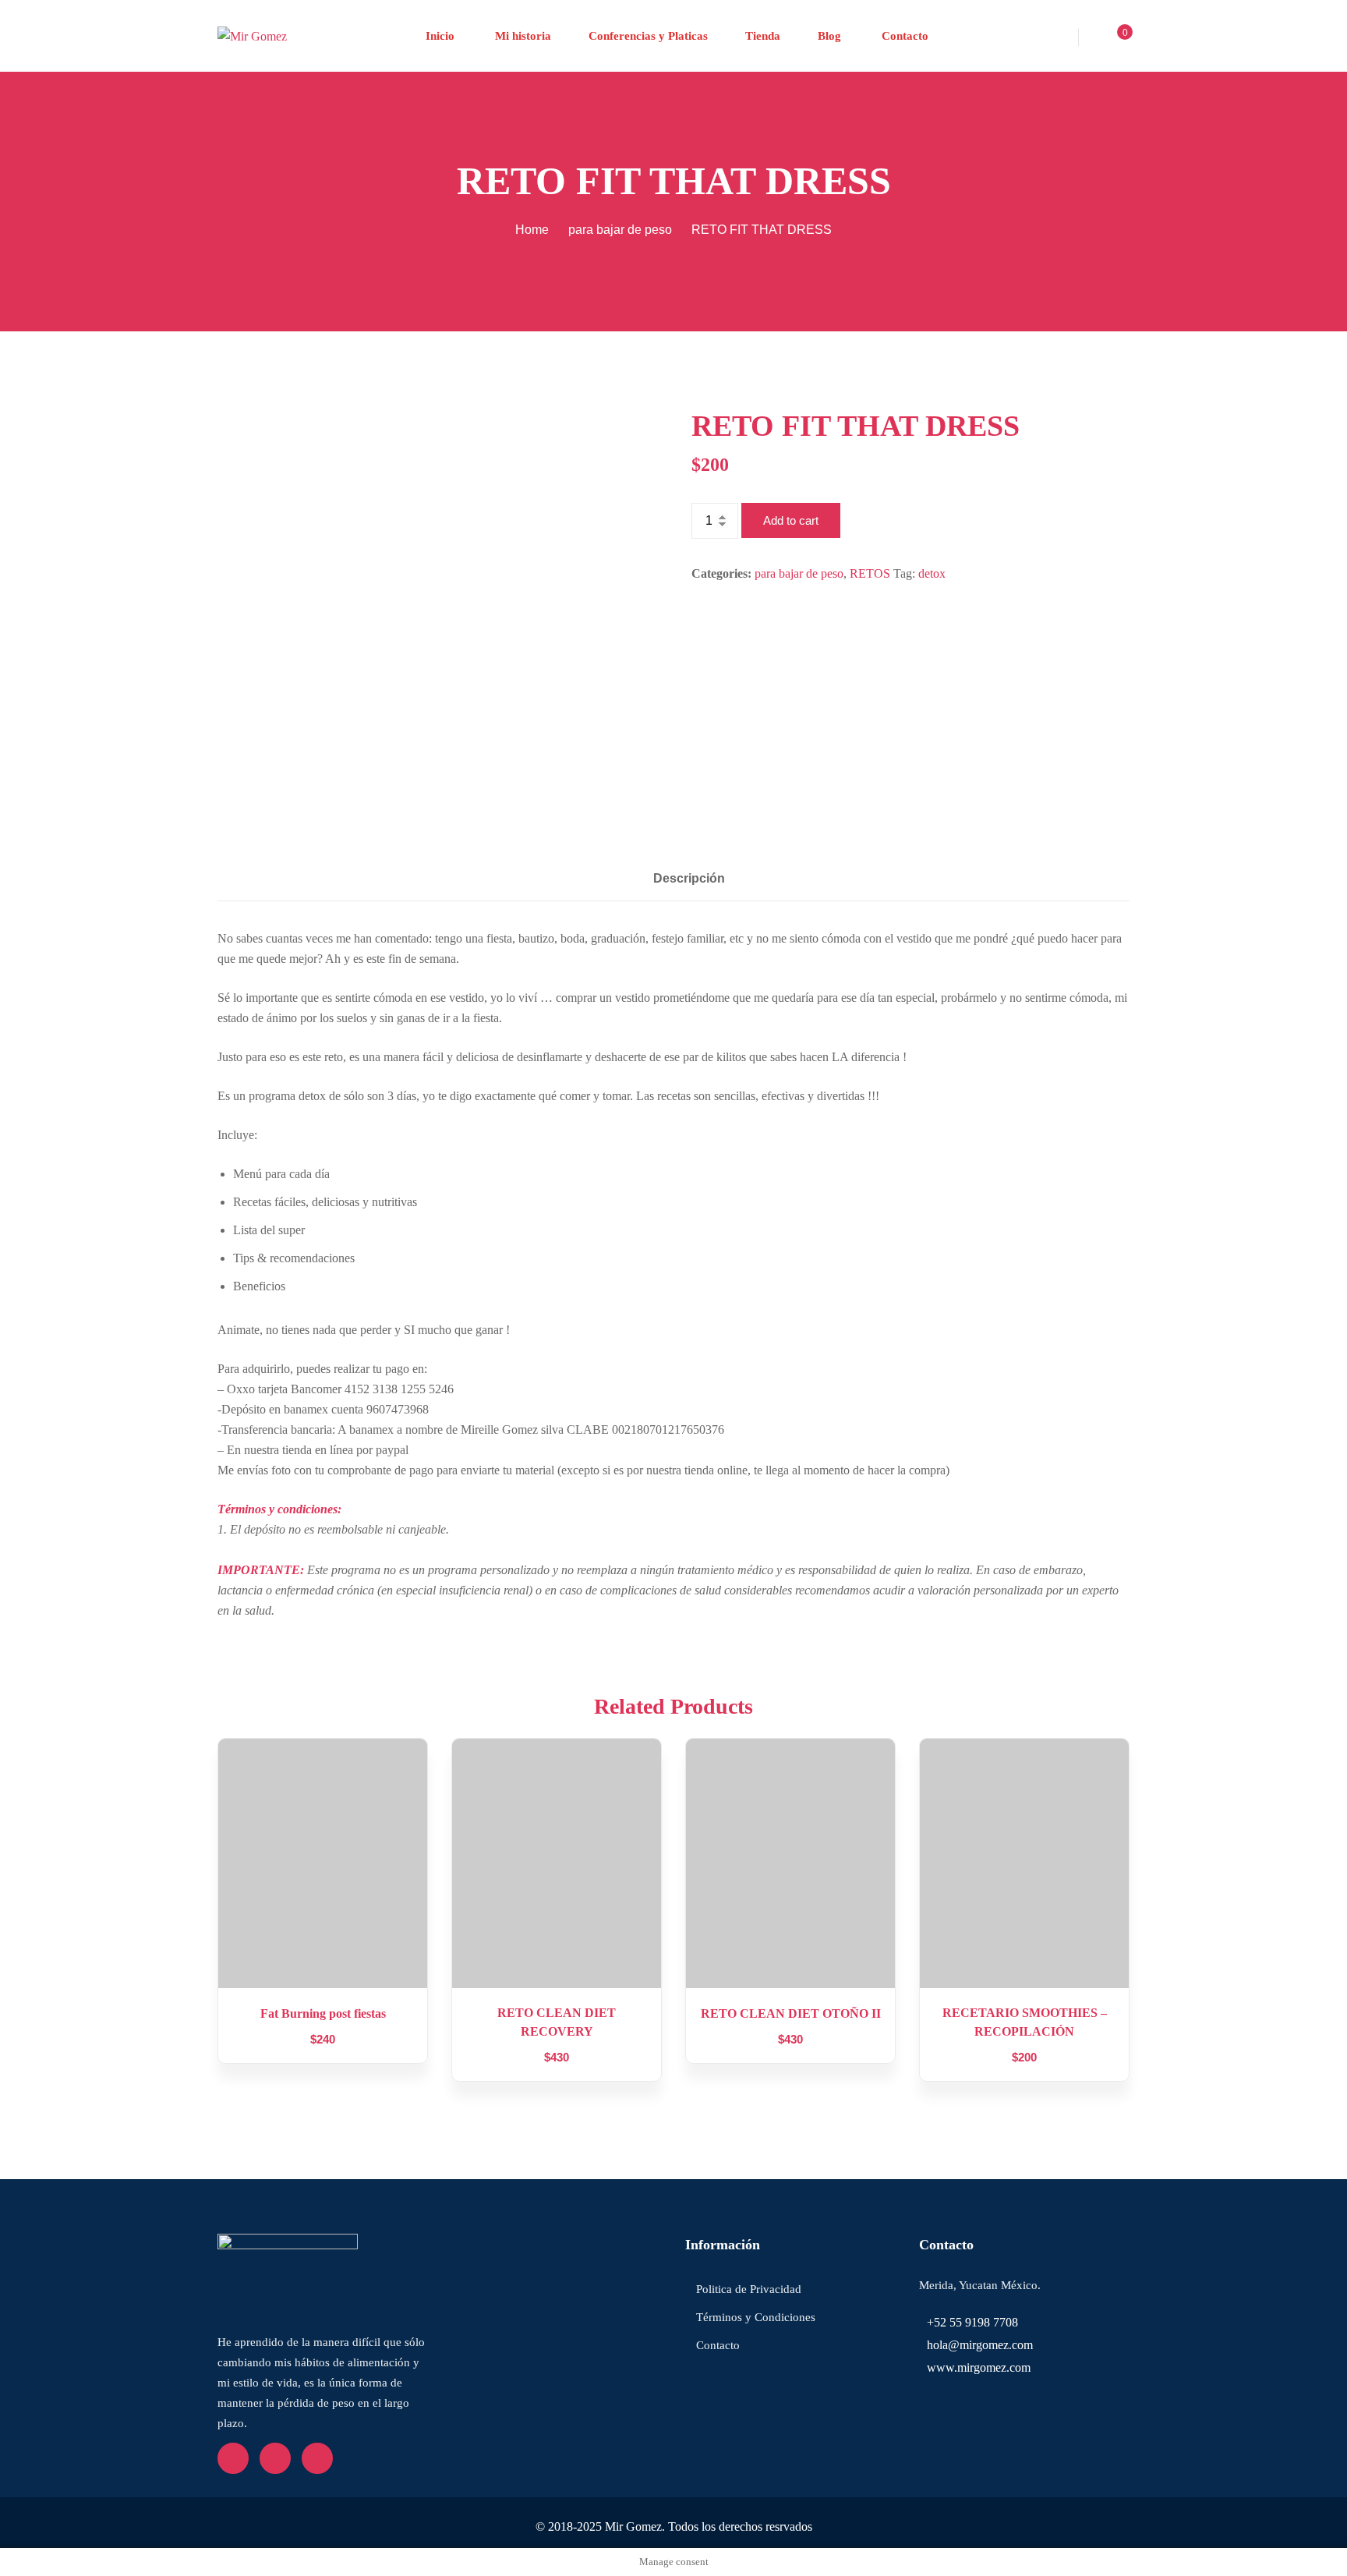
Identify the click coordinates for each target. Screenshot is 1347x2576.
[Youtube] (275, 2458)
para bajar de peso (620, 230)
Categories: (721, 573)
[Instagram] (317, 2458)
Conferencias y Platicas (648, 36)
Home (532, 230)
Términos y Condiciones (756, 2317)
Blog (829, 36)
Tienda (763, 36)
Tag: (904, 573)
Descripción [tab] (689, 878)
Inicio (440, 36)
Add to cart (791, 520)
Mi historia (521, 36)
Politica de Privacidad (749, 2289)
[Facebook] (233, 2458)
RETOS (870, 573)
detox (932, 573)
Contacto (903, 36)
